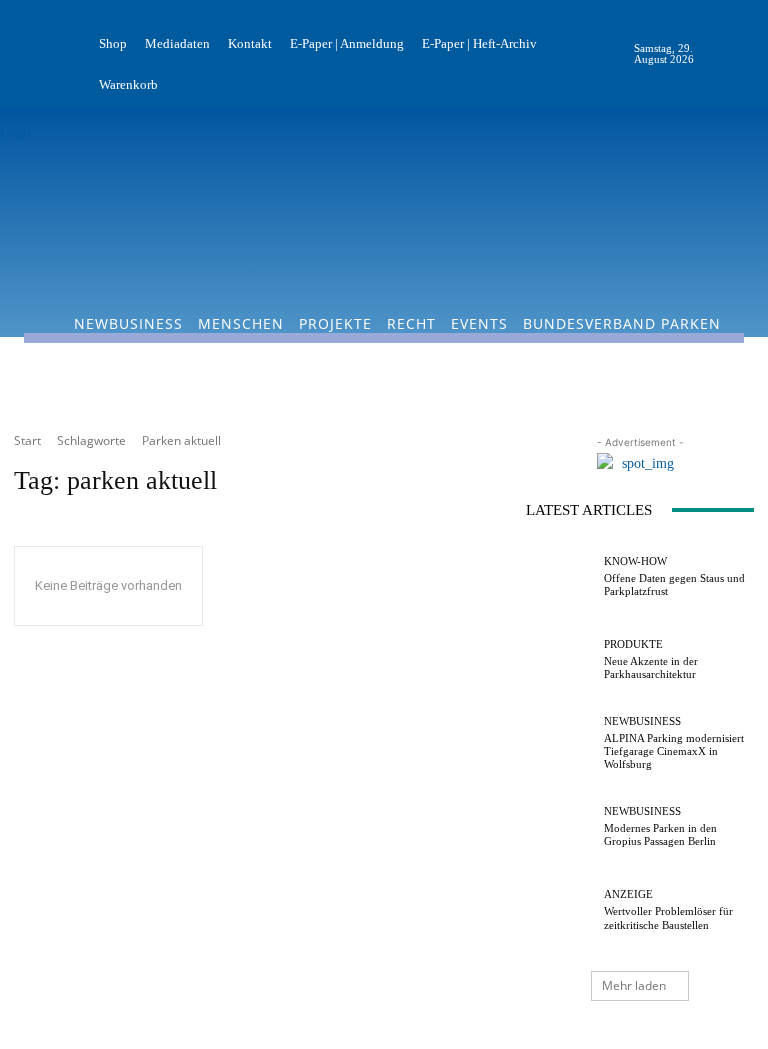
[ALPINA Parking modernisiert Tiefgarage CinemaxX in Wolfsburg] (560, 744)
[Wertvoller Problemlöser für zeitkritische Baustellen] (560, 910)
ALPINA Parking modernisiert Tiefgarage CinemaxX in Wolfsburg (674, 751)
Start (27, 440)
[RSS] (752, 54)
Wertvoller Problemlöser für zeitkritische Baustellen (668, 917)
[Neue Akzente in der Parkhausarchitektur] (560, 660)
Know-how (635, 561)
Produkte (633, 644)
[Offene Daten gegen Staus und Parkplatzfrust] (560, 577)
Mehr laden (634, 985)
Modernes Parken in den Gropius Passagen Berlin (660, 834)
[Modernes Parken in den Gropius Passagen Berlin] (560, 827)
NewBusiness (642, 721)
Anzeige (628, 894)
